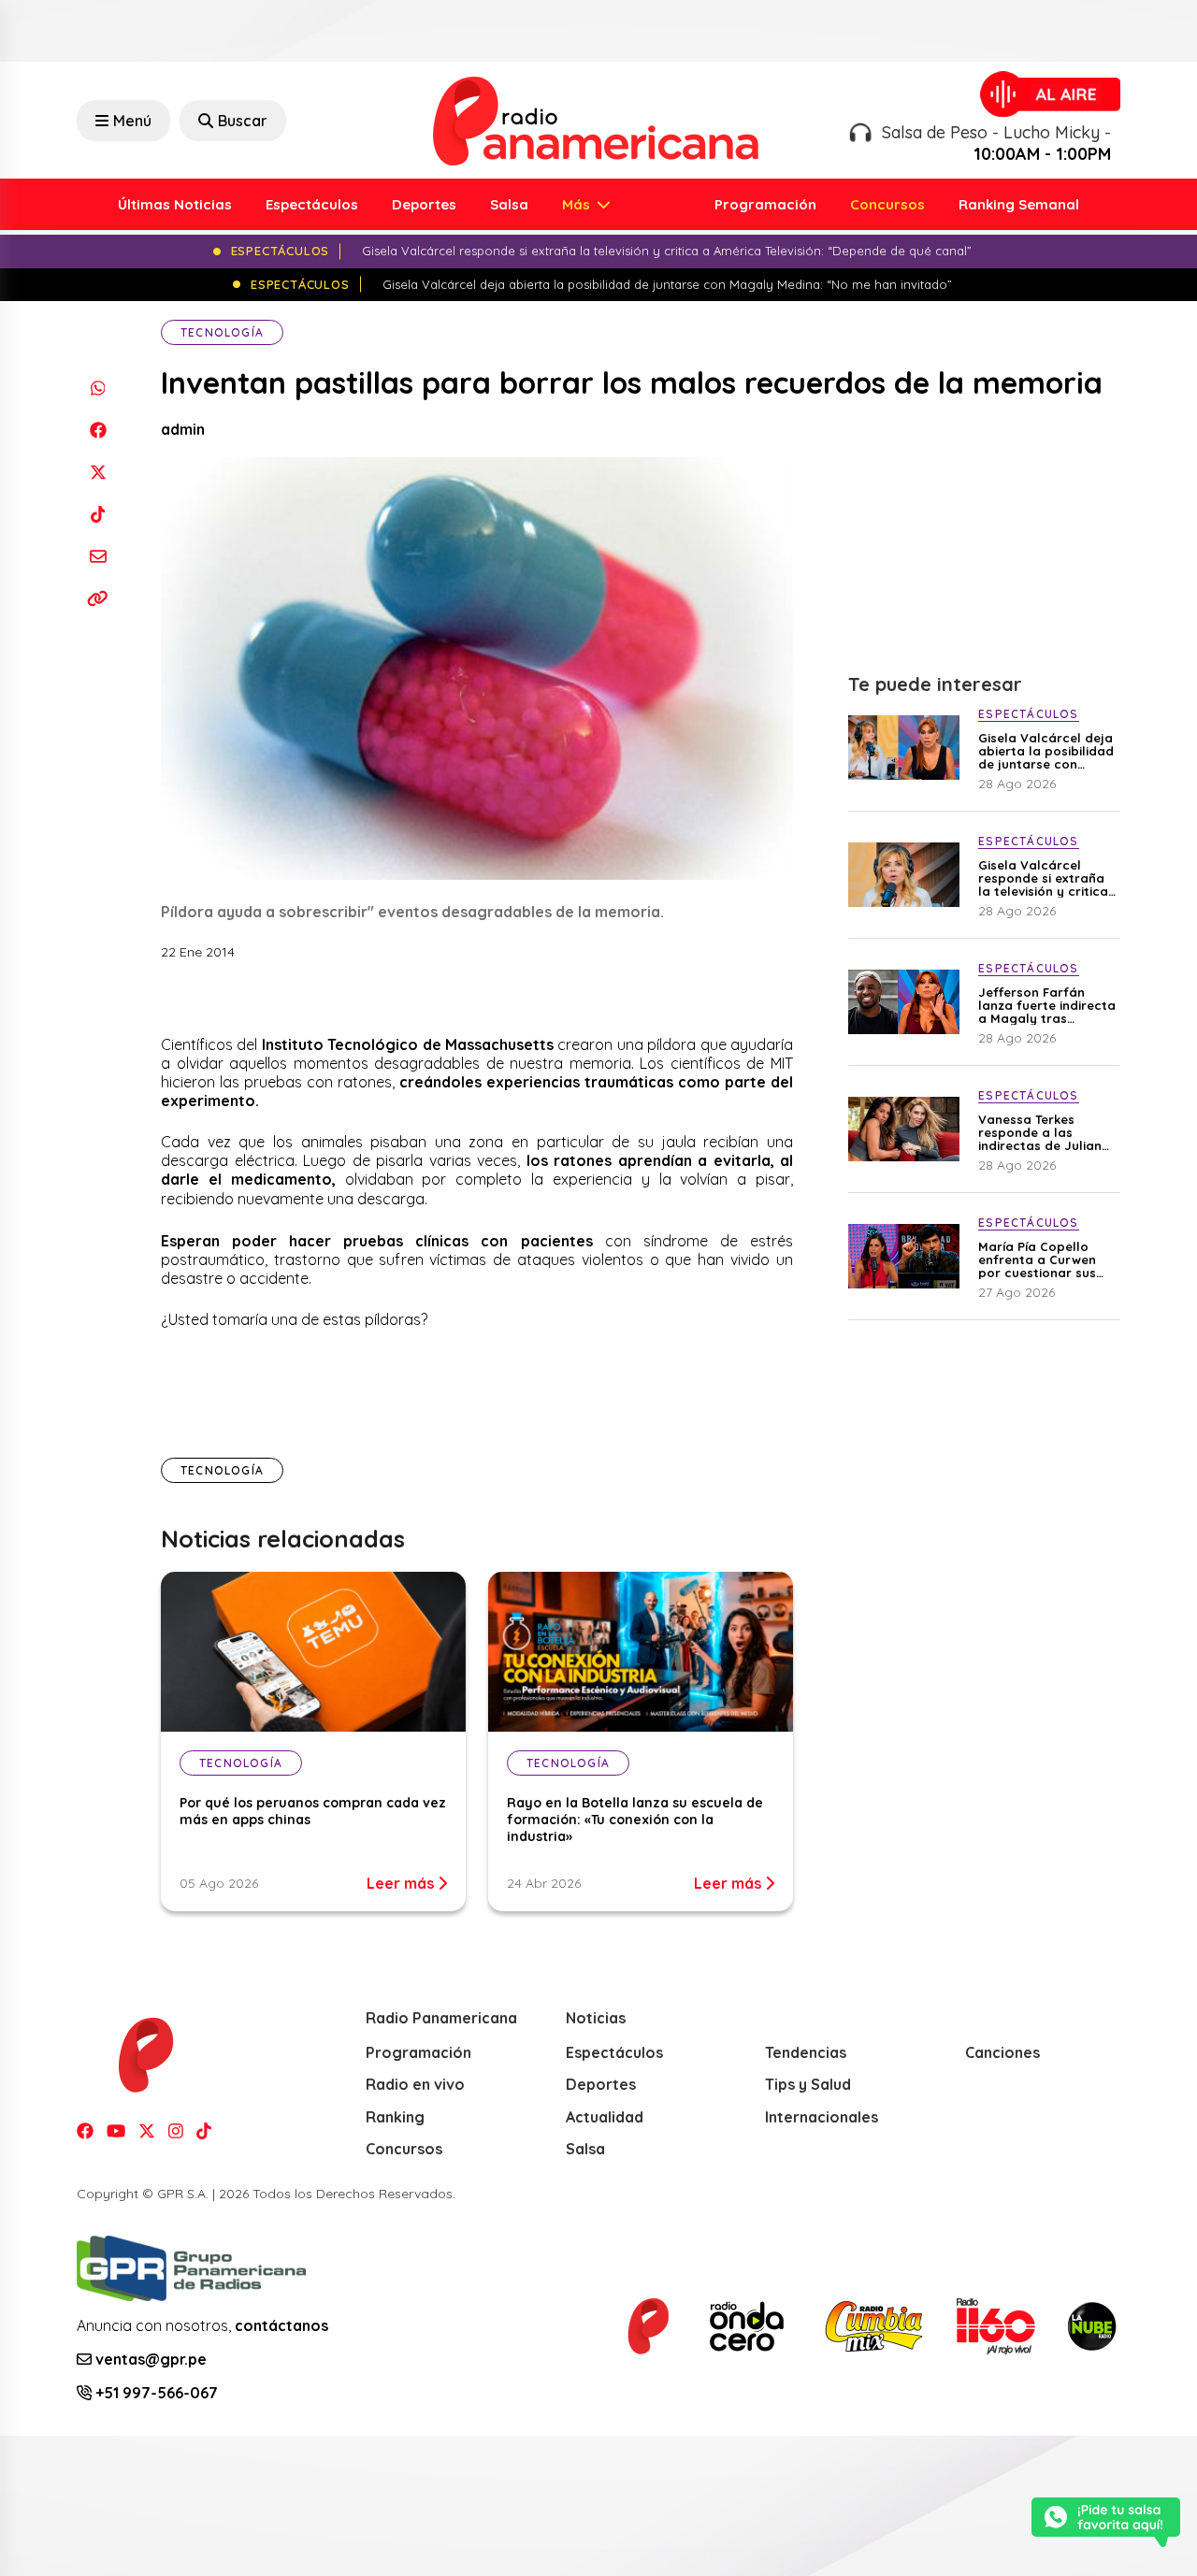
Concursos (887, 204)
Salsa (509, 204)
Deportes (424, 204)
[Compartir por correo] (98, 556)
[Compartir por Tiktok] (98, 514)
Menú (132, 121)
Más (578, 204)
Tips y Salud (808, 2084)
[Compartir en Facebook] (98, 430)
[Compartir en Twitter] (98, 472)
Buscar (243, 121)
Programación (765, 204)
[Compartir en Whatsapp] (98, 388)
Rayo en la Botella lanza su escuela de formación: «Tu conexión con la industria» (635, 1820)
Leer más (402, 1883)
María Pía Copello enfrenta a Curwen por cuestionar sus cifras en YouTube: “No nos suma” (1037, 1259)
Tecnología (222, 332)
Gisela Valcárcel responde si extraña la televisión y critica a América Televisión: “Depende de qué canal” (1043, 878)
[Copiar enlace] (98, 598)
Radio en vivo (415, 2084)
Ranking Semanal (1019, 204)
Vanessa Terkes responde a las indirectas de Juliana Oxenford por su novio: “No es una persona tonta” (1044, 1132)
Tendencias (806, 2052)
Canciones (1002, 2052)
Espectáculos (312, 204)
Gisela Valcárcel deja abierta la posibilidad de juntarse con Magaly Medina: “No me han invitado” (1046, 751)
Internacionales (822, 2117)
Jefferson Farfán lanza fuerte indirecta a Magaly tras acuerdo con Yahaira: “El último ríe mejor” (1047, 1005)
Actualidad (605, 2117)
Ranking (395, 2117)
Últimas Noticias (175, 204)
